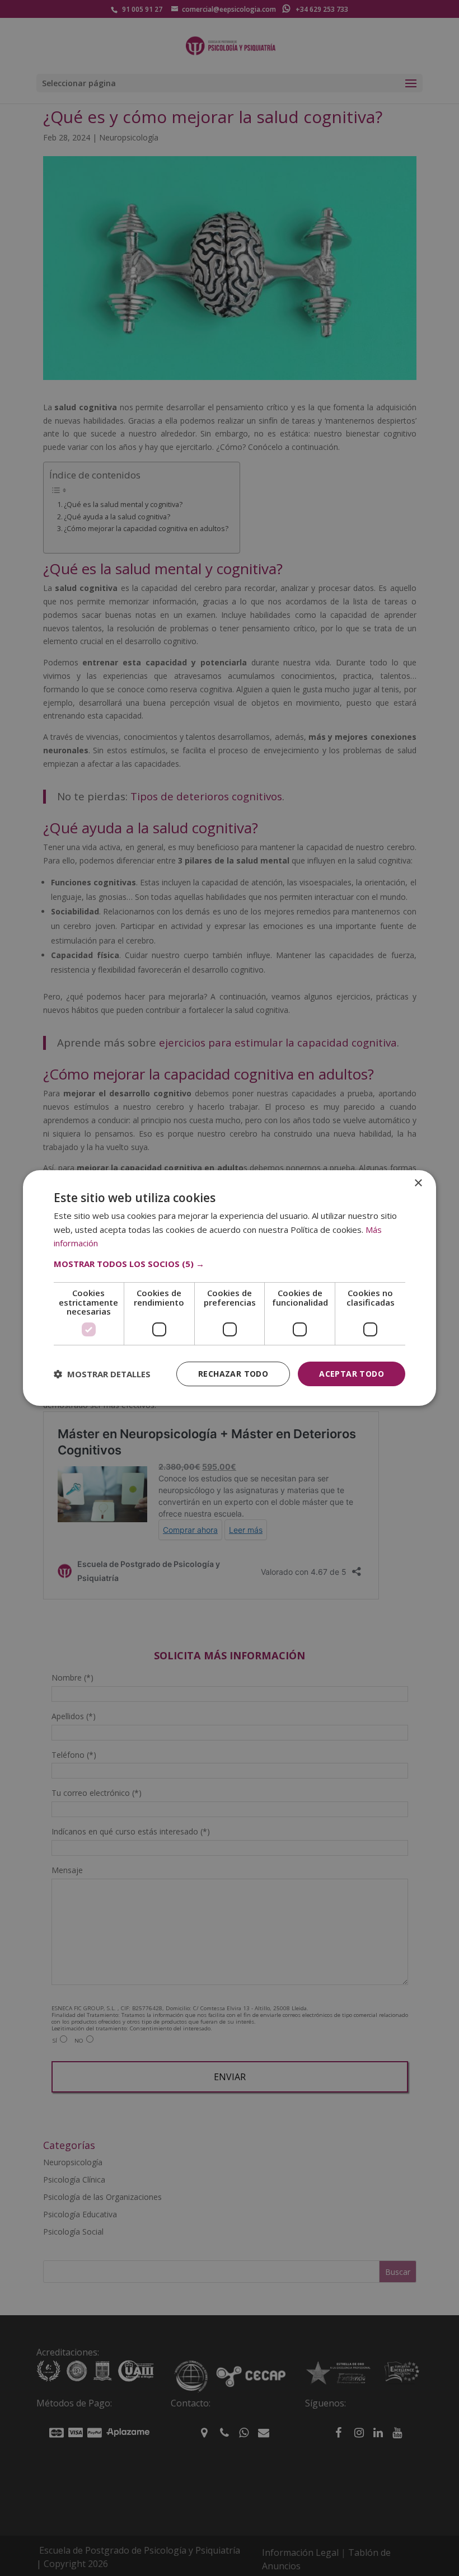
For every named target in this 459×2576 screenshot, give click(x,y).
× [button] (418, 1183)
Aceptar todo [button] (352, 1374)
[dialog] (230, 1288)
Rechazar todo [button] (233, 1374)
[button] (230, 1264)
